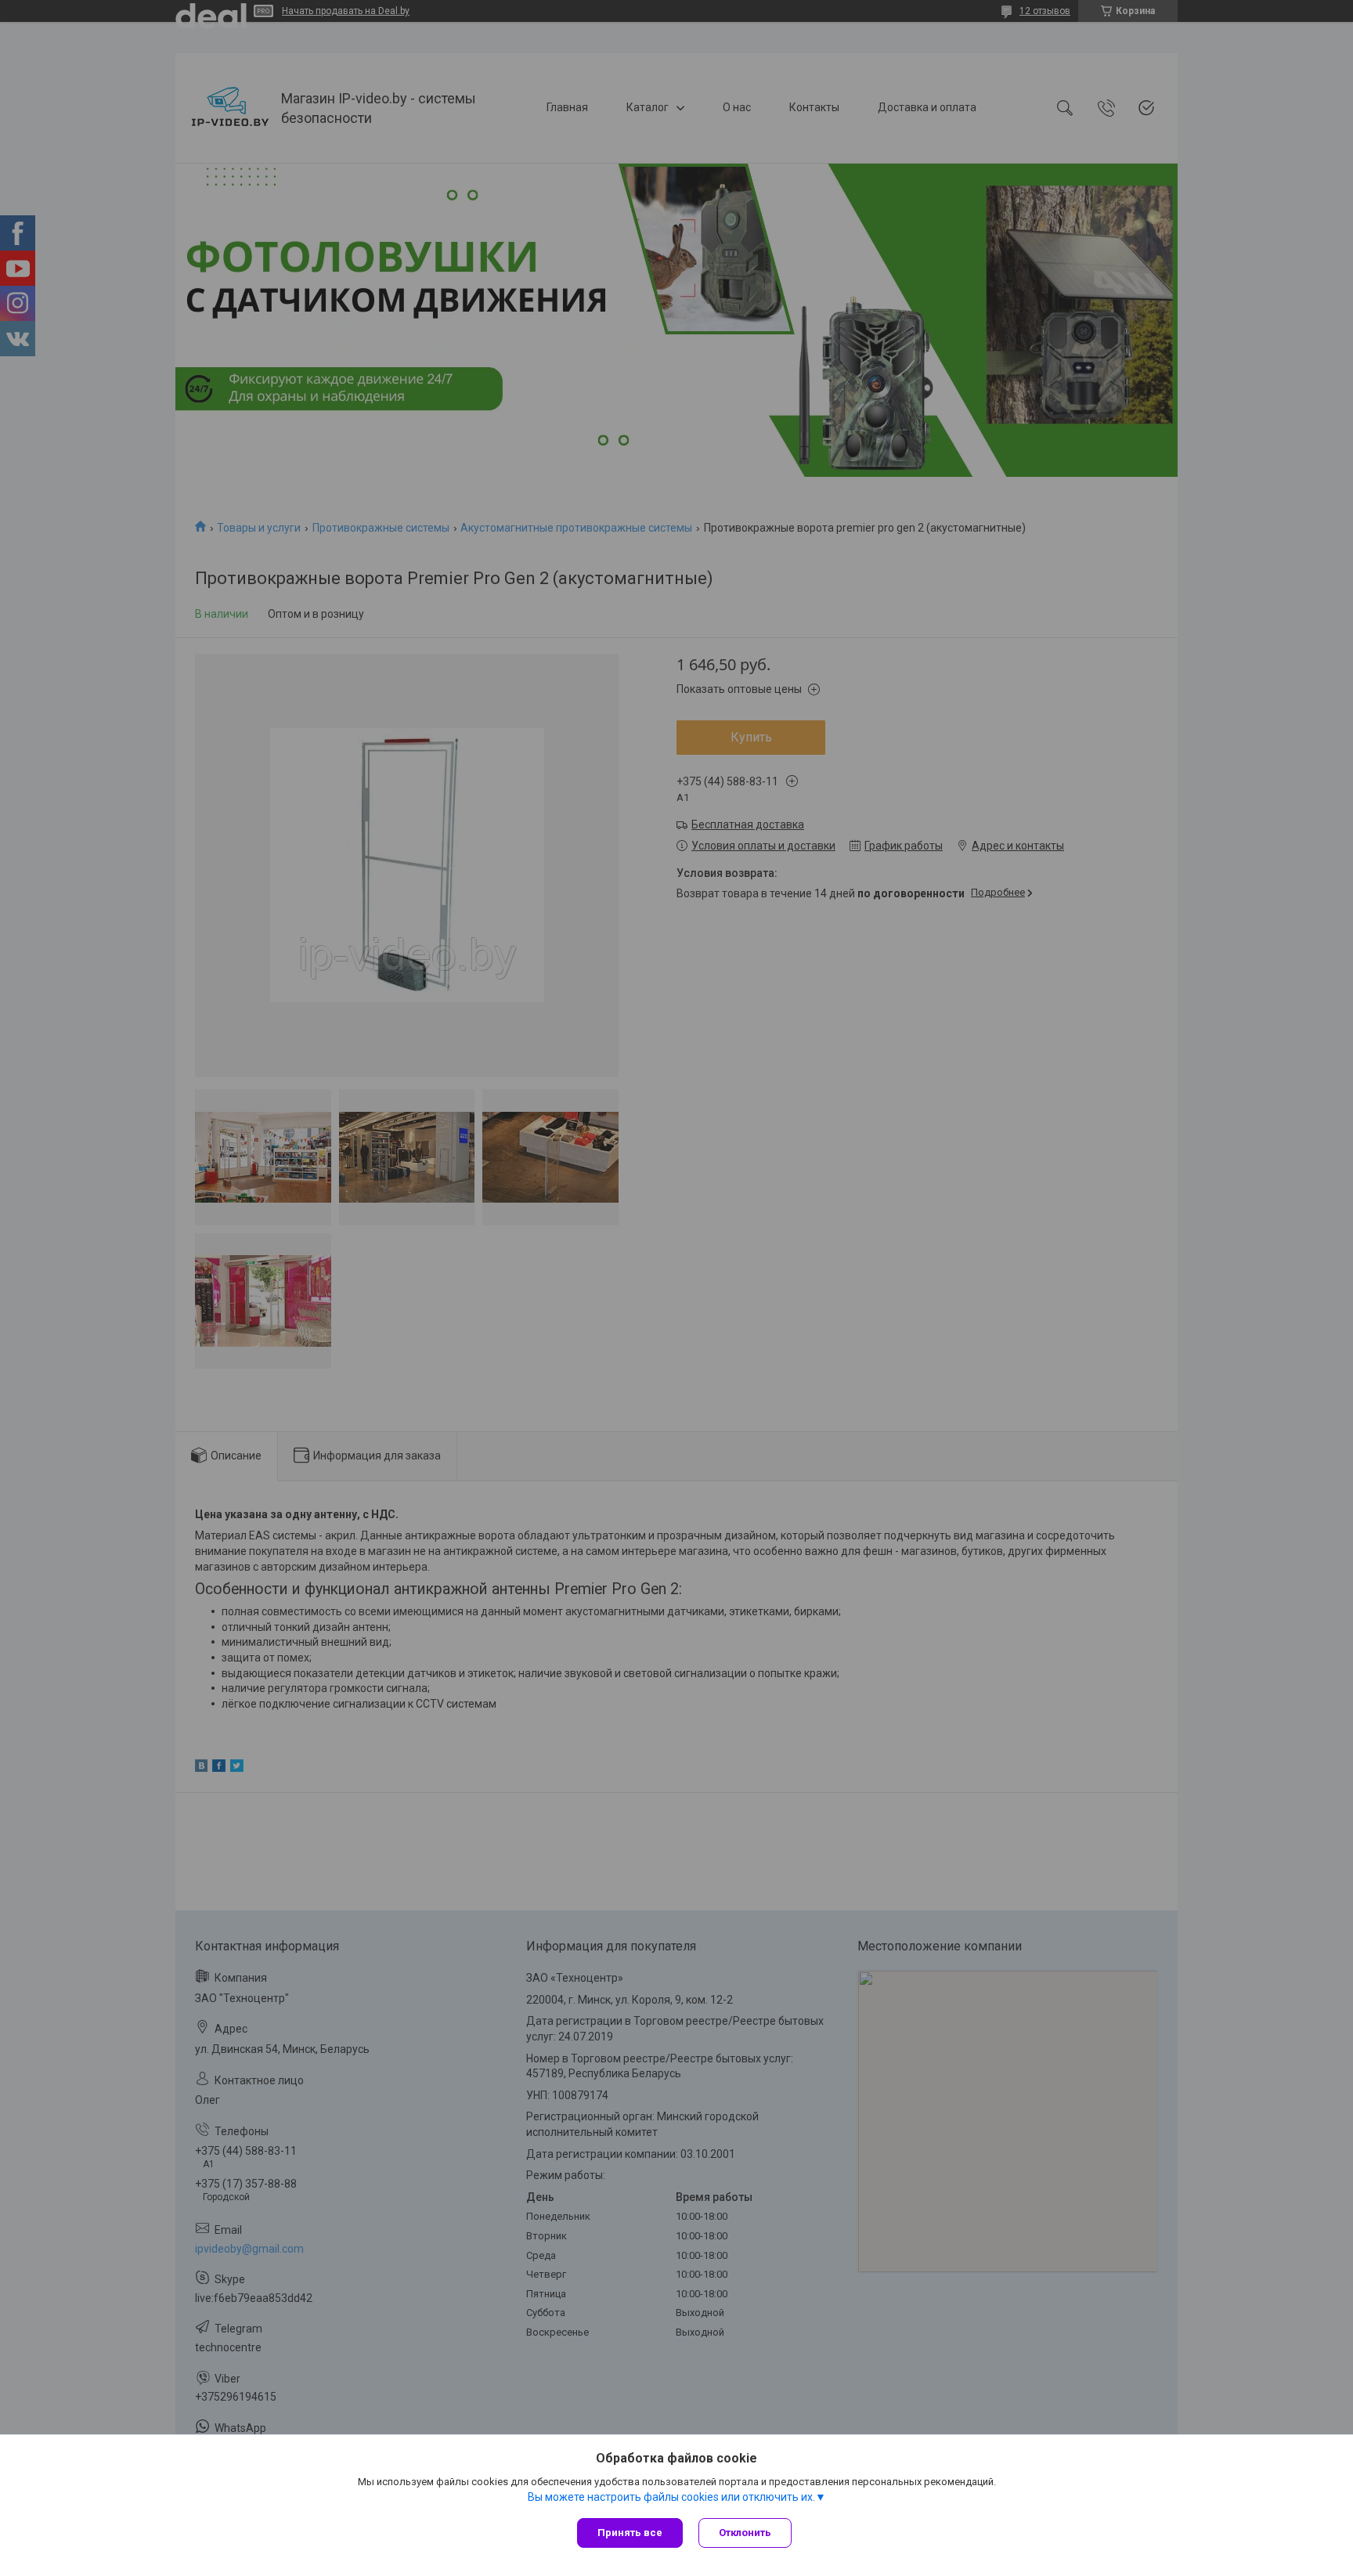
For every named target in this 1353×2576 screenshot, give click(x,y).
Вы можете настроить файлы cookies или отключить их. (671, 2497)
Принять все (630, 2533)
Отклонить (745, 2533)
